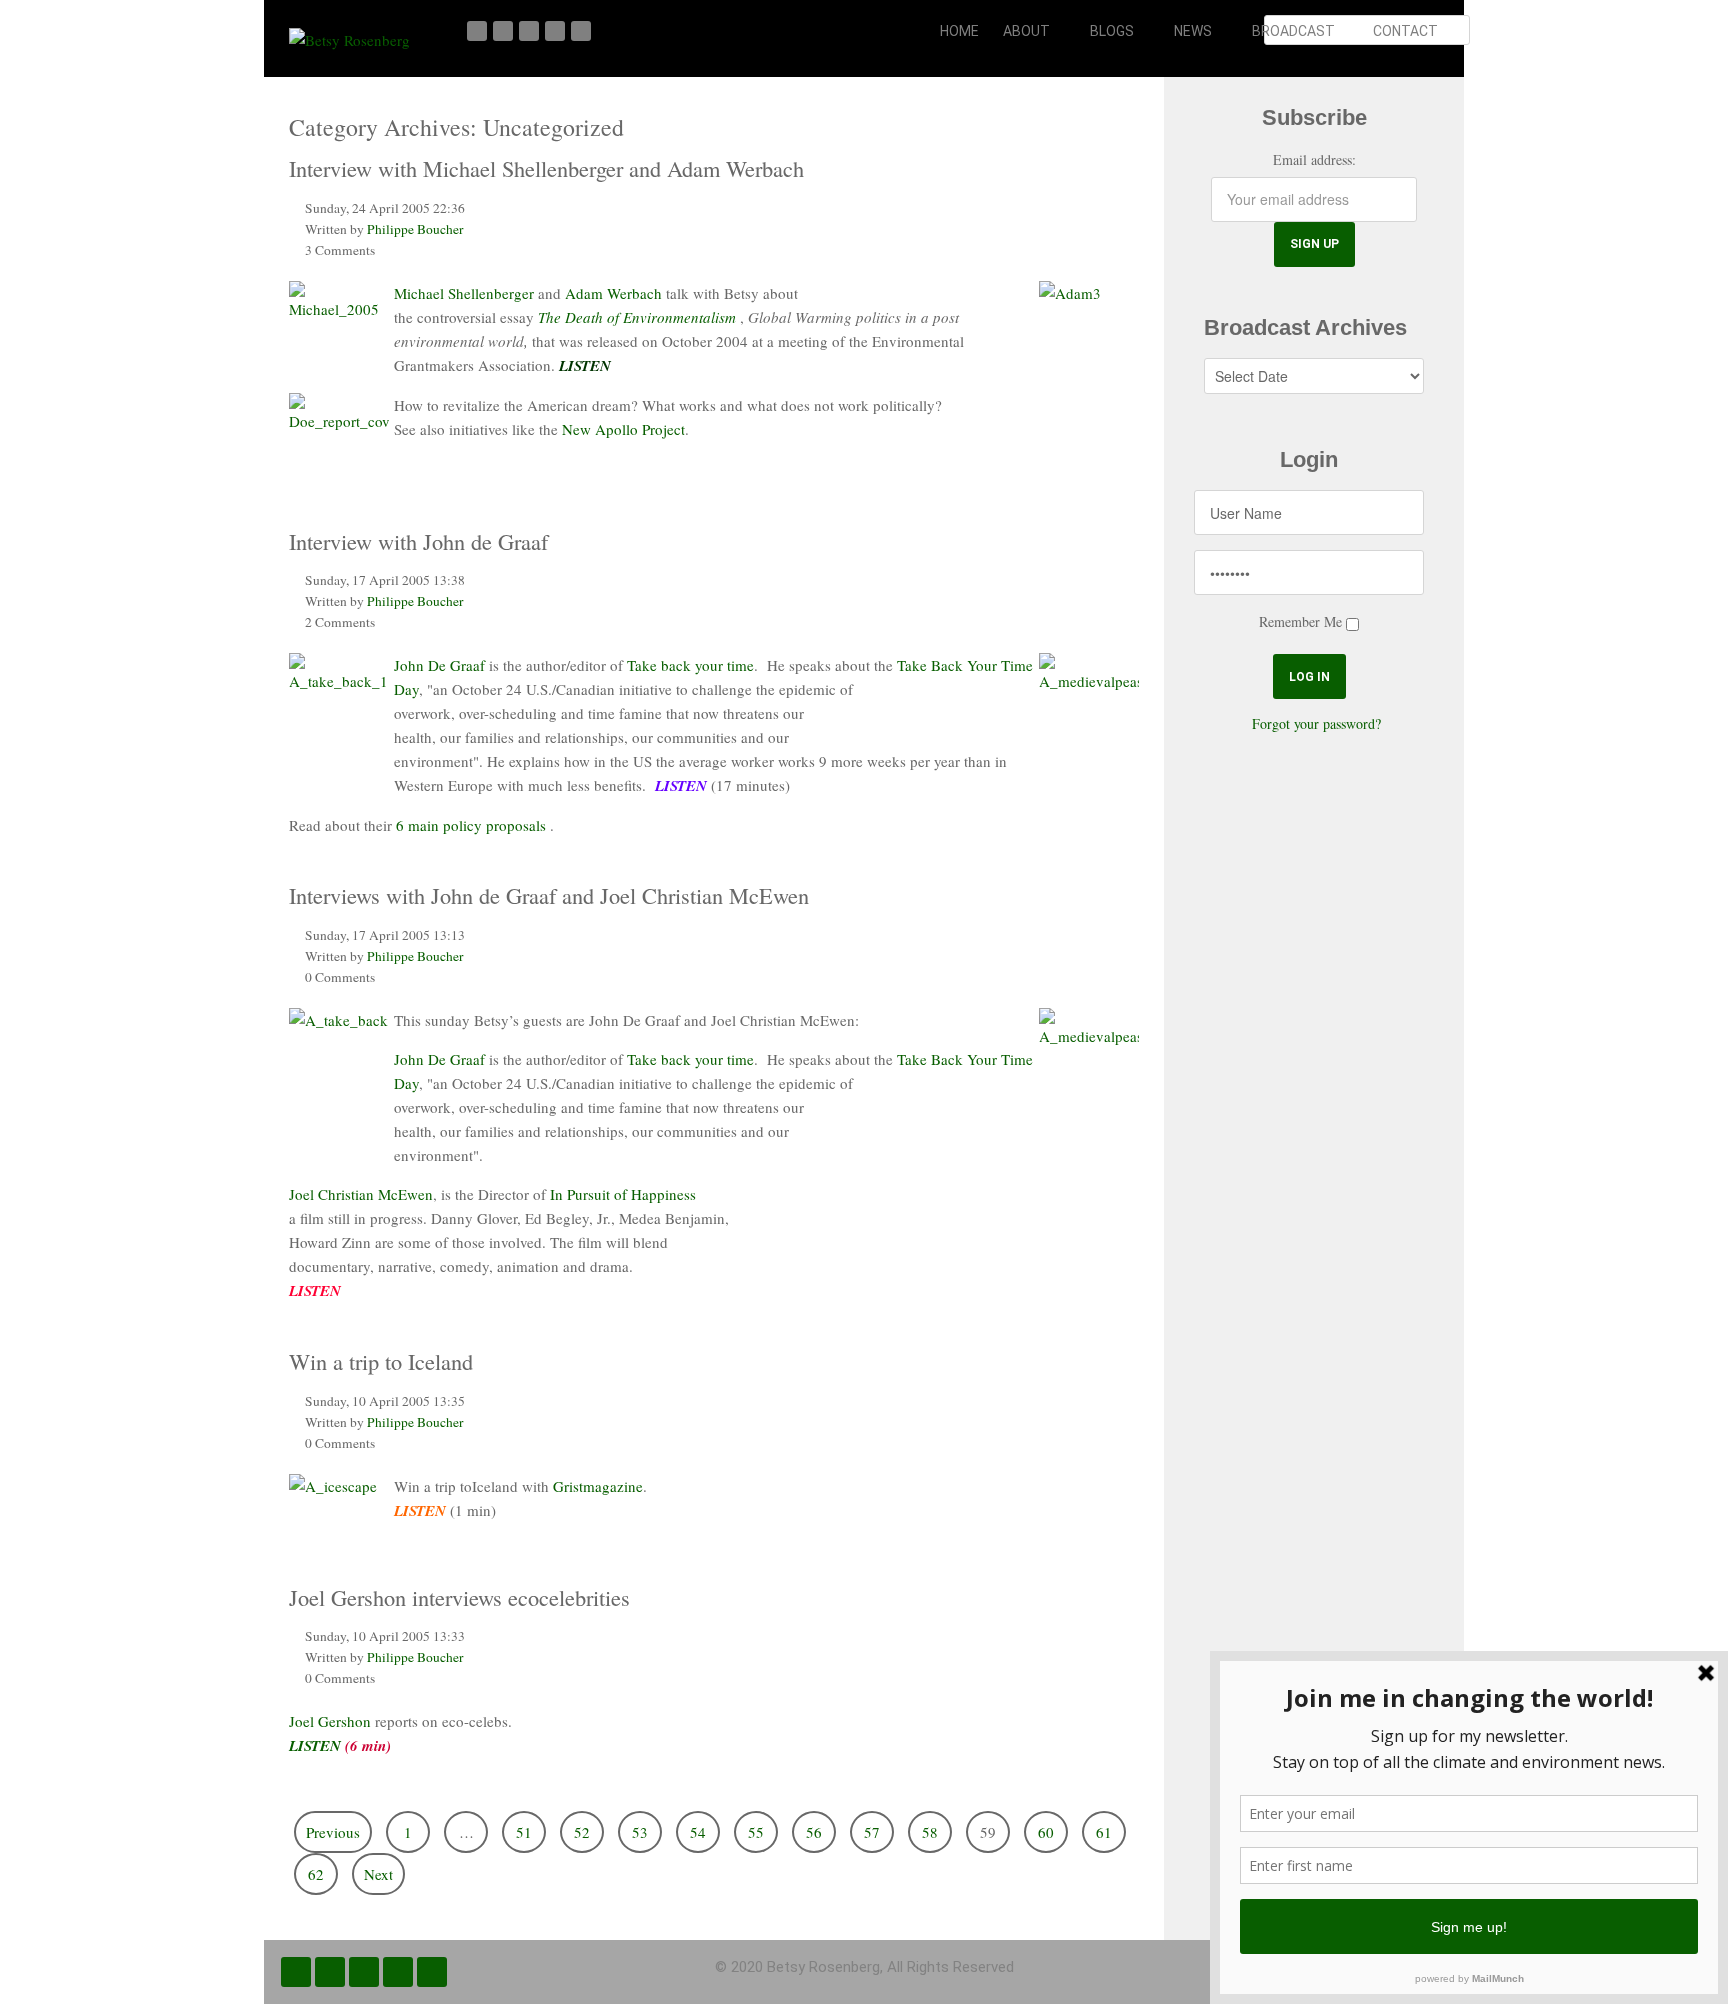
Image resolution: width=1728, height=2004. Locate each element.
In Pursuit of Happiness (623, 1194)
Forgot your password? (1316, 723)
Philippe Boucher (415, 229)
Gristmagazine (598, 1486)
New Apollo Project (623, 429)
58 (930, 1832)
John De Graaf (441, 665)
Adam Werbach (613, 293)
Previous (333, 1832)
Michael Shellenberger (464, 293)
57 (872, 1832)
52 (582, 1832)
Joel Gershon (330, 1721)
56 (814, 1832)
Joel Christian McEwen (361, 1194)
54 (698, 1832)
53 (640, 1832)
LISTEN (315, 1745)
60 (1046, 1832)
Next (378, 1874)
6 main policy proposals (471, 825)
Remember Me (1300, 621)
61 (1104, 1832)
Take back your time (690, 665)
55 (756, 1832)
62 (316, 1874)
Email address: (1314, 159)
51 (524, 1832)
